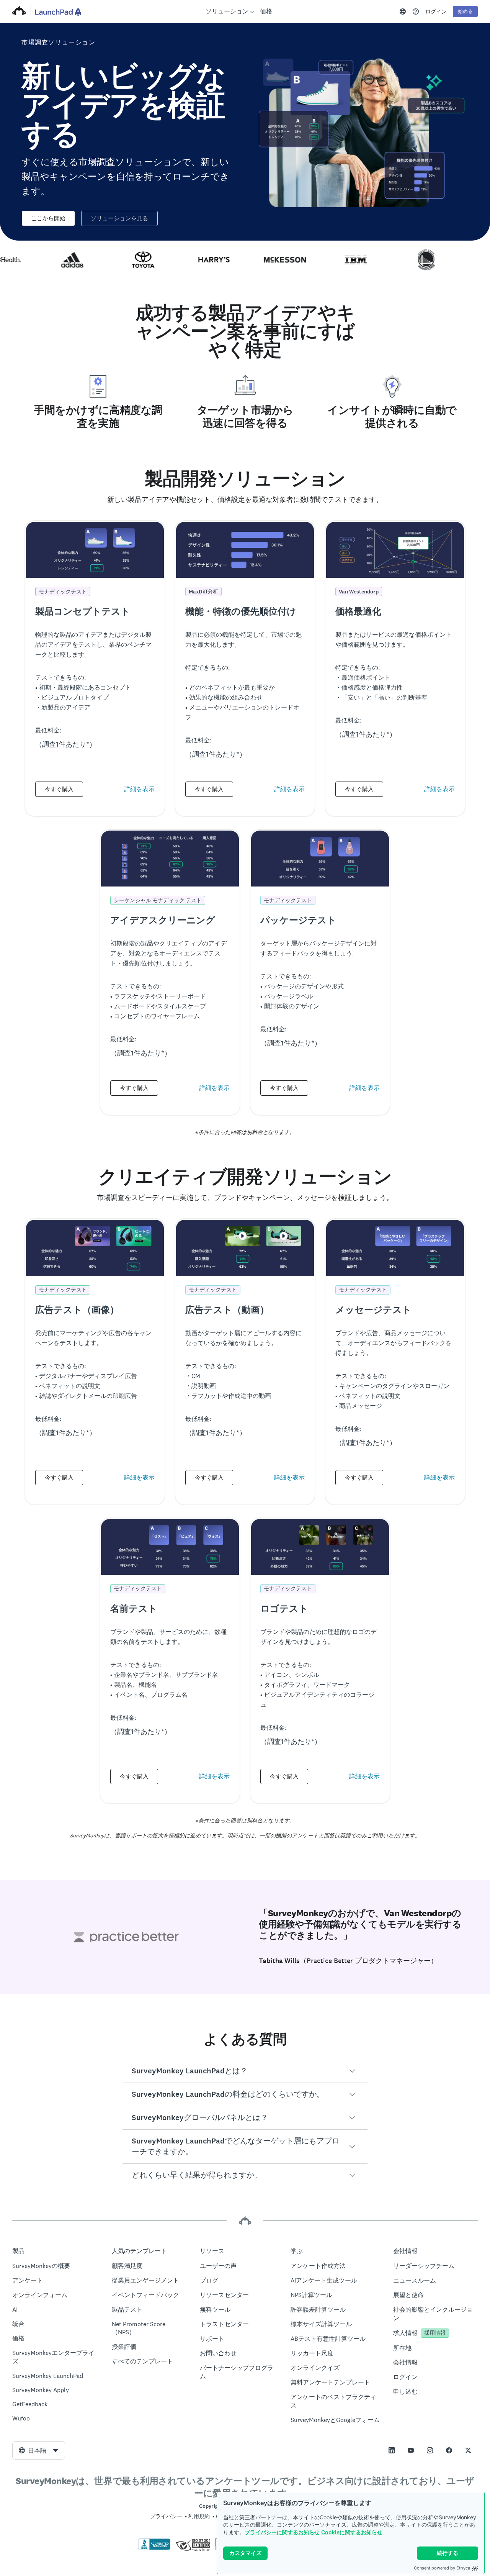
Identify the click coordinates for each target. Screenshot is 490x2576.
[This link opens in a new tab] (416, 11)
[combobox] (39, 2450)
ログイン (436, 11)
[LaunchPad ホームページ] (58, 12)
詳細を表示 (139, 789)
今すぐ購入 (59, 789)
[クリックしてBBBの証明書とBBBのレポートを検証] (154, 2548)
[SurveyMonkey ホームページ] (19, 11)
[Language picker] (403, 11)
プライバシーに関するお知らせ (282, 2532)
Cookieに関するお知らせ (352, 2532)
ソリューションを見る (119, 218)
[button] (245, 2071)
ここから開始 (48, 218)
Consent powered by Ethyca (442, 2568)
